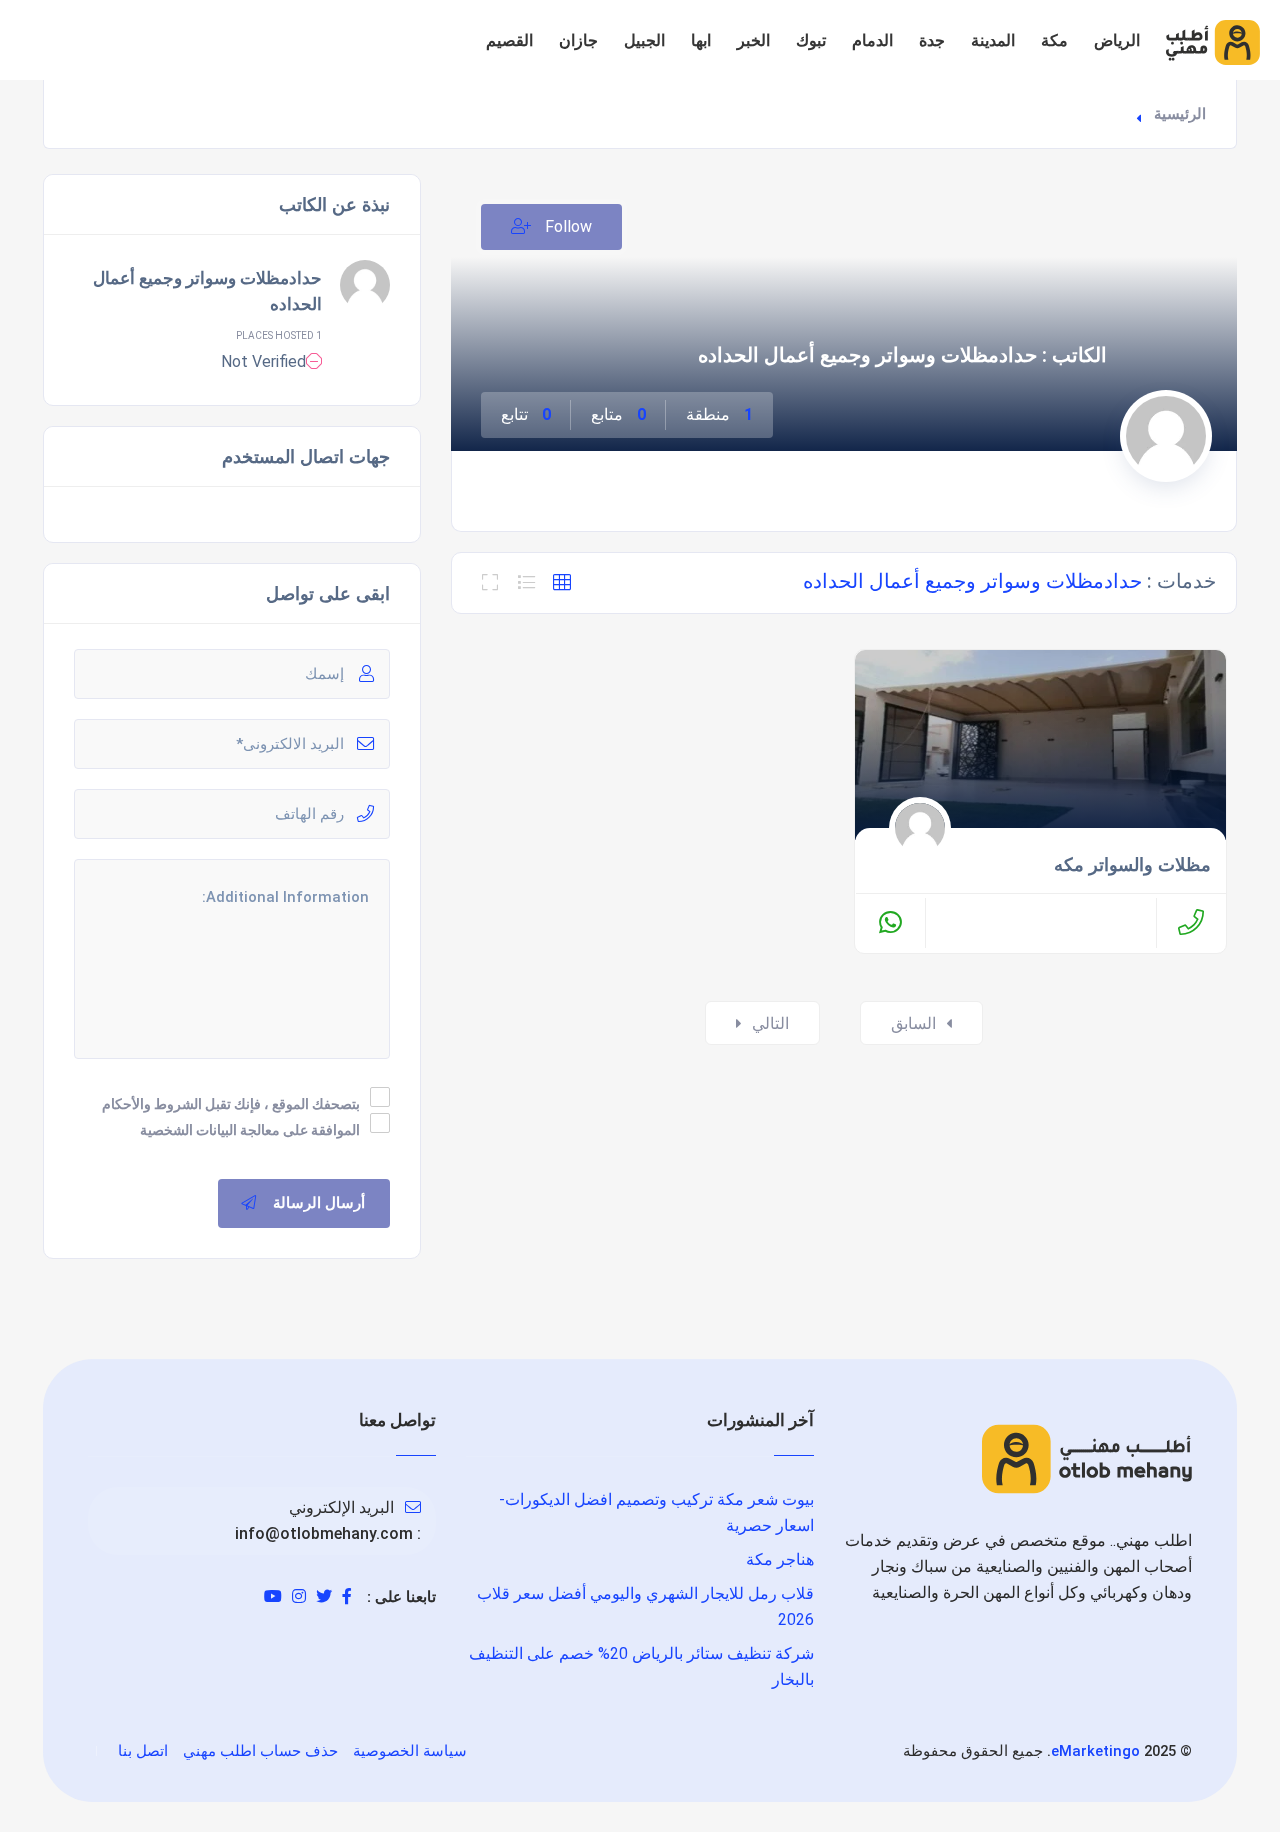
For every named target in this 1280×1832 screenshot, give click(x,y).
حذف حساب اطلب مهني (260, 1751)
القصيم (509, 40)
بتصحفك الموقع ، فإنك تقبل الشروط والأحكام (231, 1104)
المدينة (993, 40)
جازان (578, 40)
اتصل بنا (143, 1751)
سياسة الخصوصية (410, 1751)
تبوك (811, 40)
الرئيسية (1180, 114)
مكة (1054, 40)
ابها (701, 40)
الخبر (753, 40)
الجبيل (644, 40)
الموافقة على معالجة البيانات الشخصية (250, 1130)
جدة (932, 40)
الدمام (872, 40)
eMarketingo (1095, 1751)
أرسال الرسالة (319, 1203)
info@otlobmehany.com (324, 1533)
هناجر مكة (780, 1559)
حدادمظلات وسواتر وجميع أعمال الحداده (207, 291)
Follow (566, 226)
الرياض (1117, 40)
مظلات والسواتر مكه (1132, 865)
